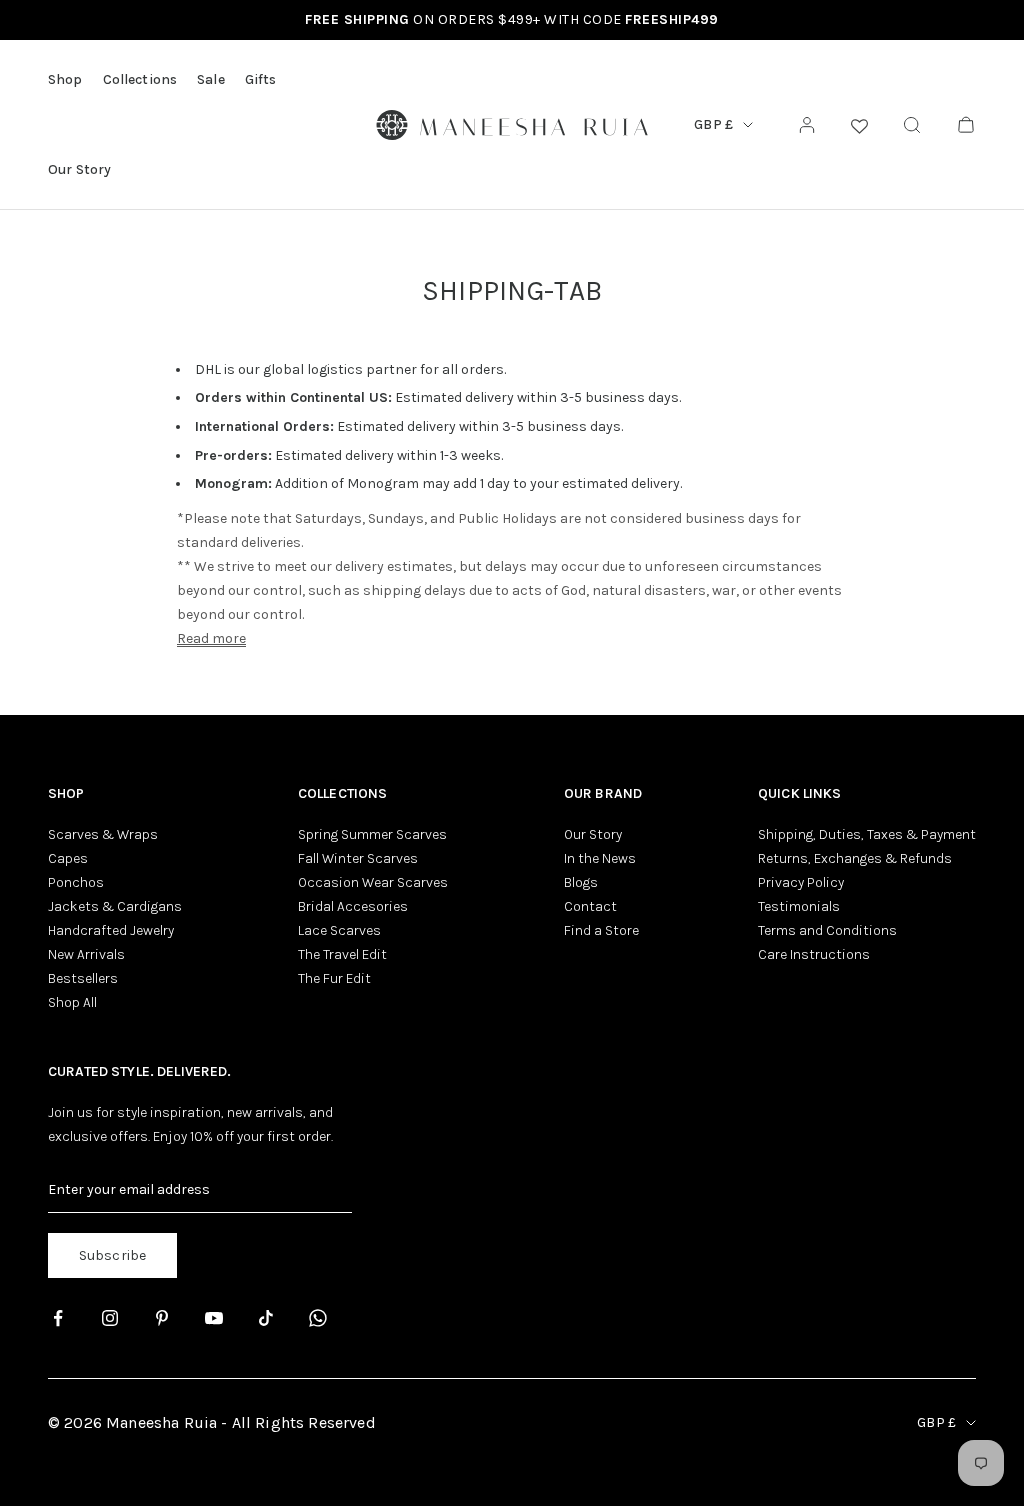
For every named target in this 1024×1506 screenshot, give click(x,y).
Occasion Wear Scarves (373, 882)
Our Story (79, 169)
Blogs (581, 882)
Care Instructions (814, 954)
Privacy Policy (801, 882)
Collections (140, 79)
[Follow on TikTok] (266, 1318)
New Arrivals (86, 954)
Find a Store (601, 930)
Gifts (261, 79)
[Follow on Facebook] (58, 1318)
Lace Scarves (339, 930)
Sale (211, 79)
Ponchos (76, 882)
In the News (600, 858)
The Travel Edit (342, 954)
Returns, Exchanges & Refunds (855, 858)
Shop (65, 79)
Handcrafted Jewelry (111, 930)
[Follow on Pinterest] (162, 1318)
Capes (68, 858)
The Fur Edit (334, 978)
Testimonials (799, 906)
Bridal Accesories (353, 906)
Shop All (72, 1002)
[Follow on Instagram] (110, 1318)
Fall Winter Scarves (358, 858)
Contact (590, 906)
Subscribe (112, 1255)
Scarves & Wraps (103, 834)
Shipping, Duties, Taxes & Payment (867, 834)
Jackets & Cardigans (115, 906)
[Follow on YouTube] (214, 1318)
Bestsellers (83, 978)
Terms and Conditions (827, 930)
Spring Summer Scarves (372, 834)
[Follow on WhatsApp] (318, 1318)
